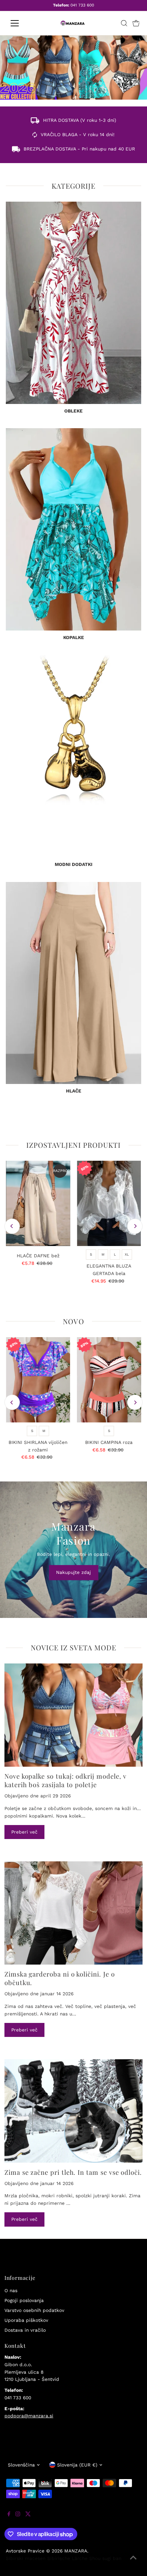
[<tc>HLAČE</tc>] (73, 983)
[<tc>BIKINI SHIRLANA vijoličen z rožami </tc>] (38, 1380)
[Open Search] (124, 23)
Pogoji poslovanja (24, 2300)
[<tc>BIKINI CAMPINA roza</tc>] (109, 1380)
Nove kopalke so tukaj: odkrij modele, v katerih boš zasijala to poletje (65, 1780)
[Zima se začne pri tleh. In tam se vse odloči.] (73, 2111)
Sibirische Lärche (67, 2558)
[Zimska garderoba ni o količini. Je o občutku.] (73, 1913)
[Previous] (12, 1226)
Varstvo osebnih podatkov (34, 2310)
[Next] (135, 1226)
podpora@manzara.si (29, 2416)
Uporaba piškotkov (26, 2320)
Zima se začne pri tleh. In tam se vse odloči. (73, 2172)
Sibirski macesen (26, 2558)
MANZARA (76, 2551)
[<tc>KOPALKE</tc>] (73, 529)
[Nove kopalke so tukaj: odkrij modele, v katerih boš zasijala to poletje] (73, 1715)
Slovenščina (21, 2465)
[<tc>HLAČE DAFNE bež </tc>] (38, 1203)
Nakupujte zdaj (73, 1572)
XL (127, 1254)
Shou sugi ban (105, 2558)
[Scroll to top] (133, 2562)
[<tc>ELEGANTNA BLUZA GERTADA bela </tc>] (109, 1203)
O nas (11, 2290)
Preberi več (24, 1832)
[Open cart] (136, 23)
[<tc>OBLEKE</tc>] (73, 303)
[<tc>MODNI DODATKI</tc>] (73, 756)
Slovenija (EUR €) (77, 2465)
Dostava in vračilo (25, 2330)
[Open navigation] (22, 23)
